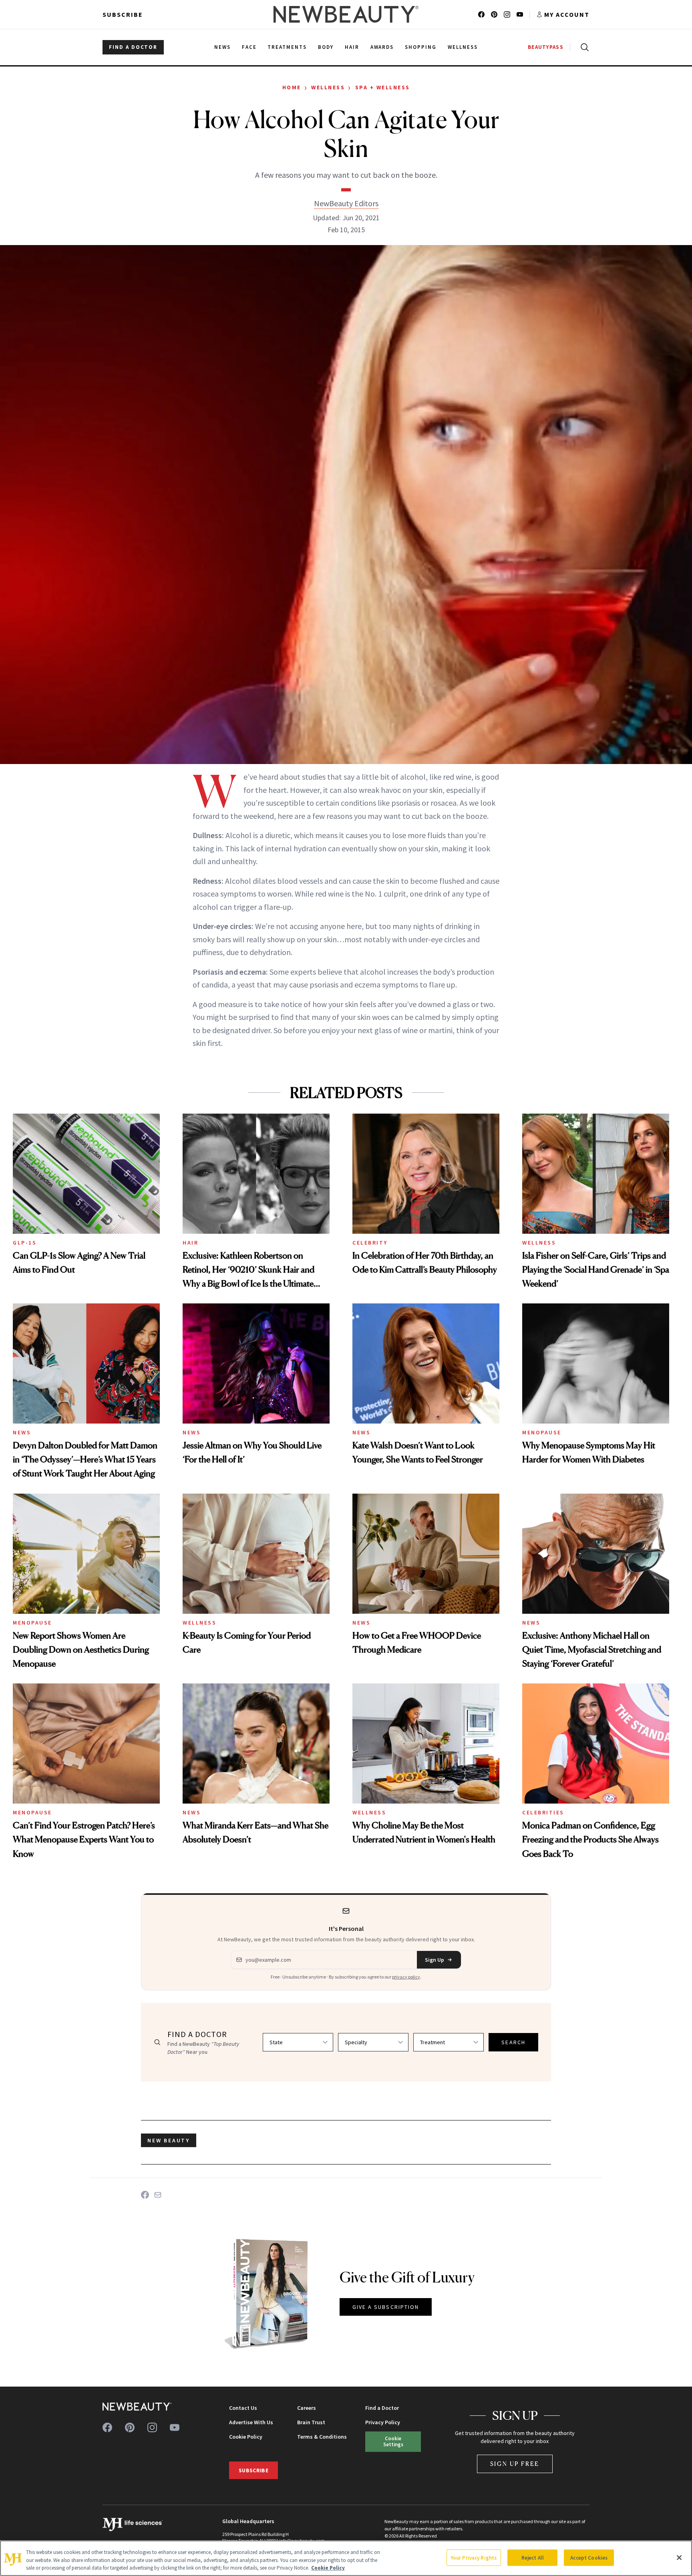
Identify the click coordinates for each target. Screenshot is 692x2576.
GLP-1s (25, 1243)
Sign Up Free (515, 2464)
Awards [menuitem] (382, 47)
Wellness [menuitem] (463, 47)
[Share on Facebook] (145, 2195)
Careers (307, 2408)
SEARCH (513, 2042)
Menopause (542, 1432)
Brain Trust (311, 2422)
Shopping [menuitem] (421, 47)
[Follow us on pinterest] (494, 14)
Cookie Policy (246, 2437)
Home (292, 87)
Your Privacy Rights (474, 2557)
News (22, 1432)
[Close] (679, 2558)
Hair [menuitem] (352, 47)
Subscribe (123, 14)
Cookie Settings (393, 2441)
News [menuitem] (222, 47)
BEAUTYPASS (546, 47)
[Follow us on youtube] (520, 14)
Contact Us (243, 2408)
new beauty (169, 2140)
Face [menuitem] (249, 47)
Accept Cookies (589, 2557)
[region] (346, 2558)
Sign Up (435, 1960)
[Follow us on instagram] (507, 14)
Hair (190, 1243)
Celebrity (370, 1243)
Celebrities (543, 1812)
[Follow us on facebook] (481, 14)
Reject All (533, 2557)
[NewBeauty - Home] (346, 14)
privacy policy (406, 1977)
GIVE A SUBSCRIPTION (386, 2307)
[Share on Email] (158, 2195)
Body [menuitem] (326, 47)
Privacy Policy (383, 2422)
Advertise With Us (251, 2422)
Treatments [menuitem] (287, 47)
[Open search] (583, 47)
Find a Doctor (382, 2408)
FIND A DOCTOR (133, 47)
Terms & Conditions (322, 2437)
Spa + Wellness (383, 87)
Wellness (328, 87)
